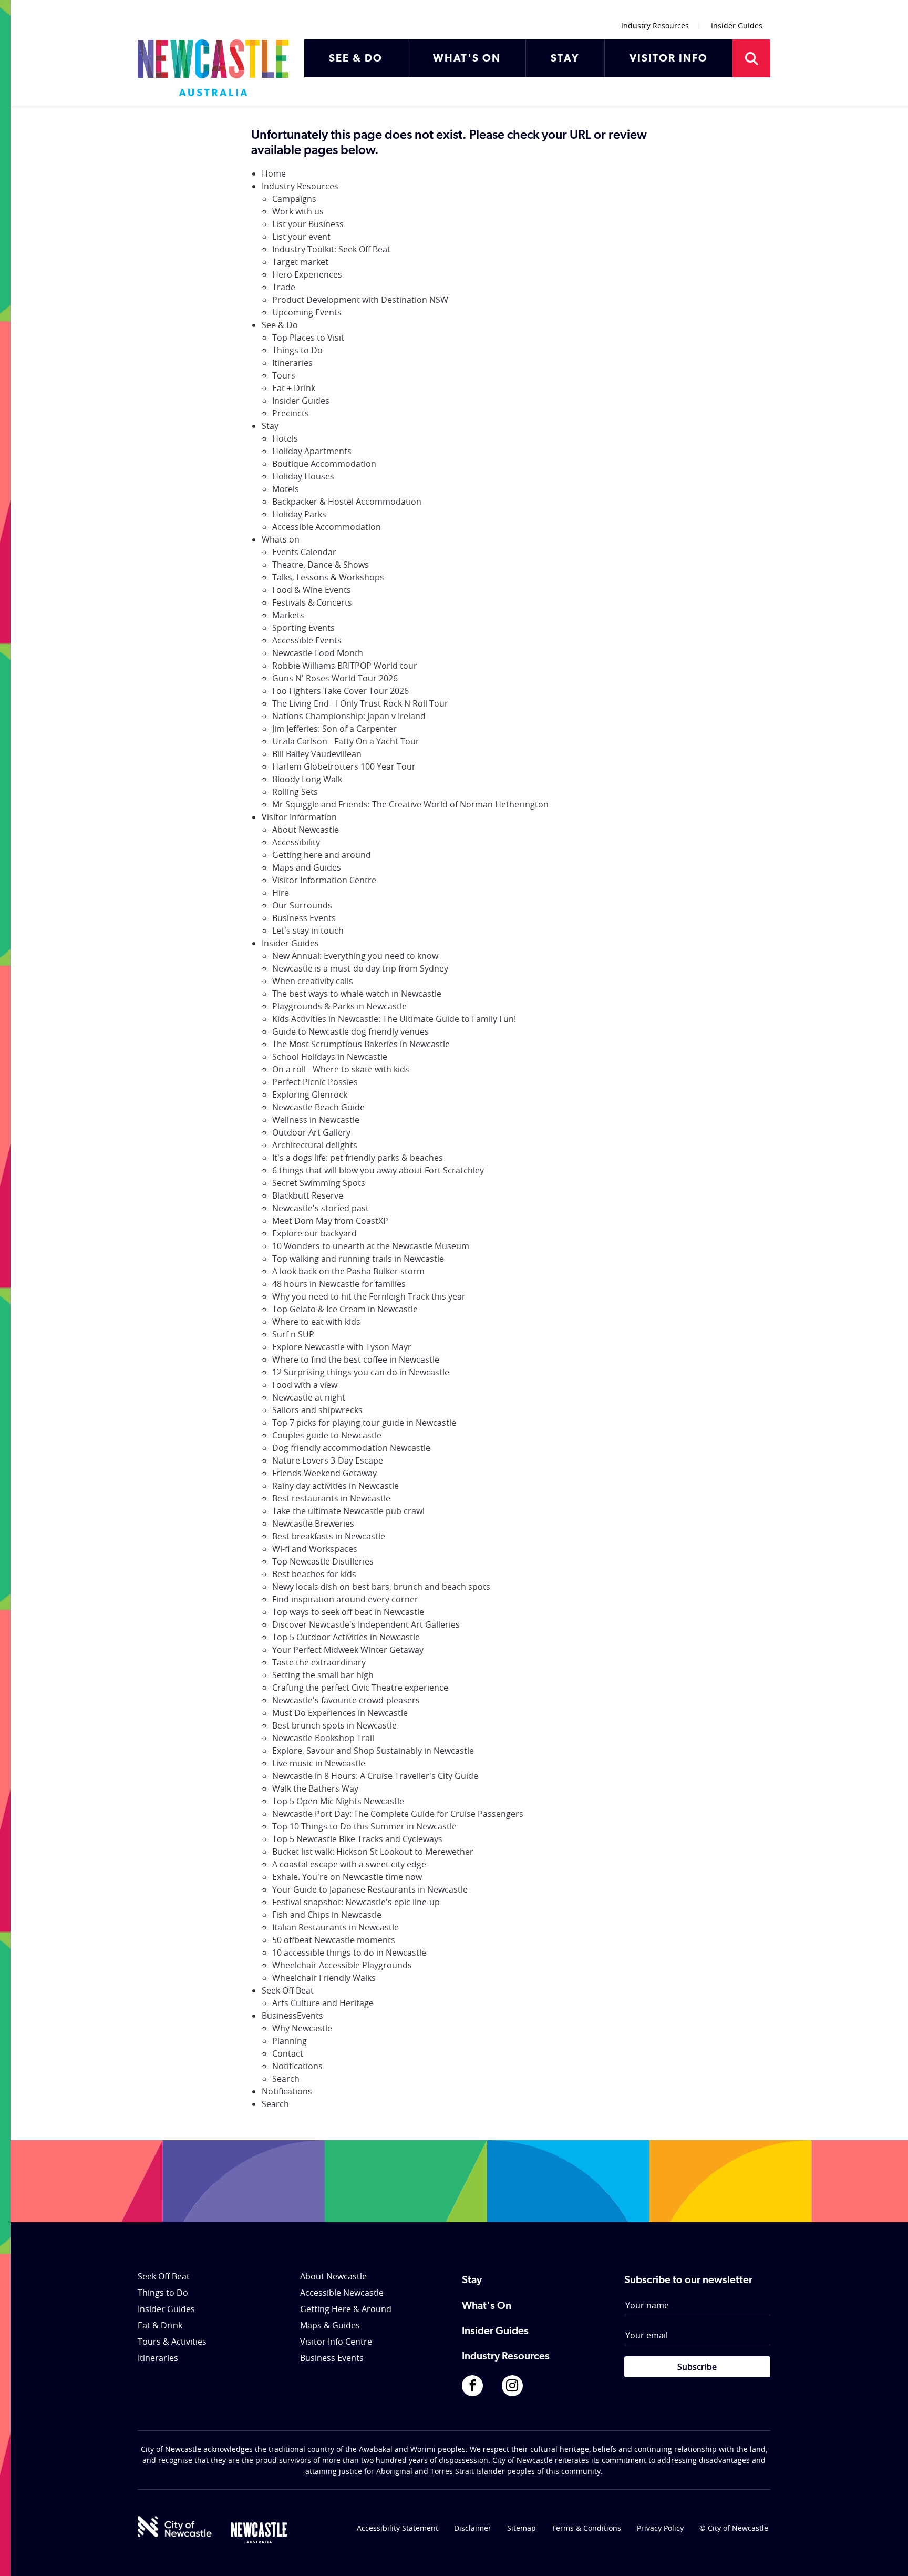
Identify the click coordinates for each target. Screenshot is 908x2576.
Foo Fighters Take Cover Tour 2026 (340, 691)
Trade (284, 287)
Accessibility (296, 842)
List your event (301, 237)
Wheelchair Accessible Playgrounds (342, 1965)
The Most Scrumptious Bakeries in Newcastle (361, 1044)
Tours (284, 375)
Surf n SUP (293, 1334)
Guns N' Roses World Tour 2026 (335, 678)
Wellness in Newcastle (316, 1120)
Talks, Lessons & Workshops (328, 577)
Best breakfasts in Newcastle (329, 1536)
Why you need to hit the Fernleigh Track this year (369, 1296)
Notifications (297, 2066)
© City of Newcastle (734, 2528)
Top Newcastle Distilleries (323, 1561)
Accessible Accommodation (327, 527)
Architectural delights (315, 1145)
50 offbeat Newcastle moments (334, 1940)
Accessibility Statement (398, 2528)
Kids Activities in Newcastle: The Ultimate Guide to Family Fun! (394, 1019)
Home (274, 173)
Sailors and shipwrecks (317, 1410)
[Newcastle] (259, 2533)
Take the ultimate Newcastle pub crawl (348, 1511)
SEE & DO (356, 59)
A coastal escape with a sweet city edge (349, 1864)
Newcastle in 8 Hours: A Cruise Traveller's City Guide (375, 1776)
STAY (565, 59)
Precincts (291, 413)
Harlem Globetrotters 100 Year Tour (344, 766)
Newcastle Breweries (313, 1524)
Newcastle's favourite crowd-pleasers (346, 1700)
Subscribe (697, 2367)
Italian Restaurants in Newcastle (336, 1927)
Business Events (304, 918)
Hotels (285, 438)
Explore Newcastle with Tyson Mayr (342, 1347)
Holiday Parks (299, 514)
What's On (487, 2306)
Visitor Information (299, 817)
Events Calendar (304, 552)
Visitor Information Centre (324, 880)
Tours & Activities (172, 2342)
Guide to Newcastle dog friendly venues (350, 1031)
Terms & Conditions (586, 2528)
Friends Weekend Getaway (324, 1473)
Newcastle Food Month (318, 653)
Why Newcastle (302, 2028)
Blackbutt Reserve (308, 1195)
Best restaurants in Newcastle (331, 1498)
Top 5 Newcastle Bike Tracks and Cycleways (357, 1839)
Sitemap (522, 2528)
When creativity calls (313, 981)
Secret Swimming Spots (319, 1183)
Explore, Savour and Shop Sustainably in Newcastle (373, 1751)
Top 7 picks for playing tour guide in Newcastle (364, 1423)
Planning (290, 2041)
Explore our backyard (314, 1233)
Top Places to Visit (308, 338)
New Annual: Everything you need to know (355, 956)
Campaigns (294, 199)
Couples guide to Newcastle (327, 1435)
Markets (288, 615)
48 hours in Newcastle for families (339, 1284)
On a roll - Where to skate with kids (341, 1069)
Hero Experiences (307, 274)
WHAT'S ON (467, 59)
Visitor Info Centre (336, 2342)
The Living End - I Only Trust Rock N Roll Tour (360, 703)
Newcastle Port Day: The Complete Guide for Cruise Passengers (398, 1814)
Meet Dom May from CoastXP (330, 1221)
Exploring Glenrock (310, 1095)
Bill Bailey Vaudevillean (317, 754)
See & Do (280, 325)
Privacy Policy (660, 2528)
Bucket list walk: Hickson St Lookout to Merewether (373, 1852)
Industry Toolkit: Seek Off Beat (331, 249)
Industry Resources (655, 25)
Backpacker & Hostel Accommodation (347, 502)
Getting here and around (322, 855)
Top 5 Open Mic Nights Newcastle (338, 1801)
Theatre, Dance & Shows (321, 565)
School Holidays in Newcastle (330, 1057)
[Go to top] (886, 2555)
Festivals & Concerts (312, 602)
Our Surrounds (302, 905)
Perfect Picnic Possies (315, 1082)
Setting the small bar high (323, 1675)
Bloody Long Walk (307, 779)
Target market (300, 262)
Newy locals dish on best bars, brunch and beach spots (381, 1587)
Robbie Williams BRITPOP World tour (345, 666)
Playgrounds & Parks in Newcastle (339, 1006)
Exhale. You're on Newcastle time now (347, 1877)
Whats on (281, 539)
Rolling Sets (295, 792)
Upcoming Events (307, 312)
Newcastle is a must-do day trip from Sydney (360, 968)
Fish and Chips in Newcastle (327, 1915)
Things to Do (297, 350)
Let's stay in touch (308, 931)
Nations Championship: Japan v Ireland (349, 716)
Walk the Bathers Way (315, 1788)
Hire (281, 893)
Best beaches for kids (314, 1574)
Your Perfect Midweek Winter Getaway (348, 1650)
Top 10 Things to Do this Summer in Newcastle (364, 1826)
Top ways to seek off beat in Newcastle (348, 1612)
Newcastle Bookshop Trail (323, 1738)
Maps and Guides (307, 867)
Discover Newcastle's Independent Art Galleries (366, 1624)
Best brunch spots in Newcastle (334, 1725)
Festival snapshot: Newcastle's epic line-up (356, 1902)
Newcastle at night (309, 1397)
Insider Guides (737, 25)
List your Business (308, 224)
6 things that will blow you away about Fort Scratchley (378, 1170)
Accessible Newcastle (342, 2293)
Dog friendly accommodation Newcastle (351, 1448)
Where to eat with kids (316, 1322)
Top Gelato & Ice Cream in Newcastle (345, 1309)
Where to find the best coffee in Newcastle (356, 1359)
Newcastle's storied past (321, 1208)
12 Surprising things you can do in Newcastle (361, 1372)
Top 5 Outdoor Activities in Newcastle (346, 1637)
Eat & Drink (160, 2325)
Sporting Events (303, 628)
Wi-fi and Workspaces (315, 1549)
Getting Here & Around (346, 2309)
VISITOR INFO (669, 59)
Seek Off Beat (288, 1990)
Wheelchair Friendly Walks (324, 1978)
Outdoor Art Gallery (311, 1132)
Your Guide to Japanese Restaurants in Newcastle (370, 1889)
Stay (270, 426)
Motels (286, 489)
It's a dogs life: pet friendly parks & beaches (358, 1158)
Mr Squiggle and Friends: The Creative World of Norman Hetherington (410, 804)
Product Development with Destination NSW (360, 300)
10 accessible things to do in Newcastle (349, 1953)
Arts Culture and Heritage (323, 2003)
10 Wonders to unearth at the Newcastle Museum (371, 1246)
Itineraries (292, 363)
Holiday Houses (303, 476)
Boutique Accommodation (324, 464)
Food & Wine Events (312, 590)
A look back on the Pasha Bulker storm (348, 1271)
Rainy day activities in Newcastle (336, 1486)
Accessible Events (307, 640)
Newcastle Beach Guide (318, 1107)
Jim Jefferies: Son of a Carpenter (334, 729)
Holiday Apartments (312, 451)
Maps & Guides (330, 2325)
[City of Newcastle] (175, 2527)
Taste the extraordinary (319, 1662)
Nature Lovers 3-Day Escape (328, 1460)
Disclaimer (473, 2528)
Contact (288, 2053)
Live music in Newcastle (319, 1763)
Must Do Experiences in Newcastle (340, 1713)
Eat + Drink (294, 388)
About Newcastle (306, 830)
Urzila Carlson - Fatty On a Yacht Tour (346, 741)
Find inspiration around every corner (345, 1599)
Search (286, 2079)
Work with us (298, 211)
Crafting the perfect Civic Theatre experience (360, 1688)
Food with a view (305, 1385)
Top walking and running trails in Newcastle (358, 1259)
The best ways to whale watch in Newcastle (357, 994)
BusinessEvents (292, 2016)
